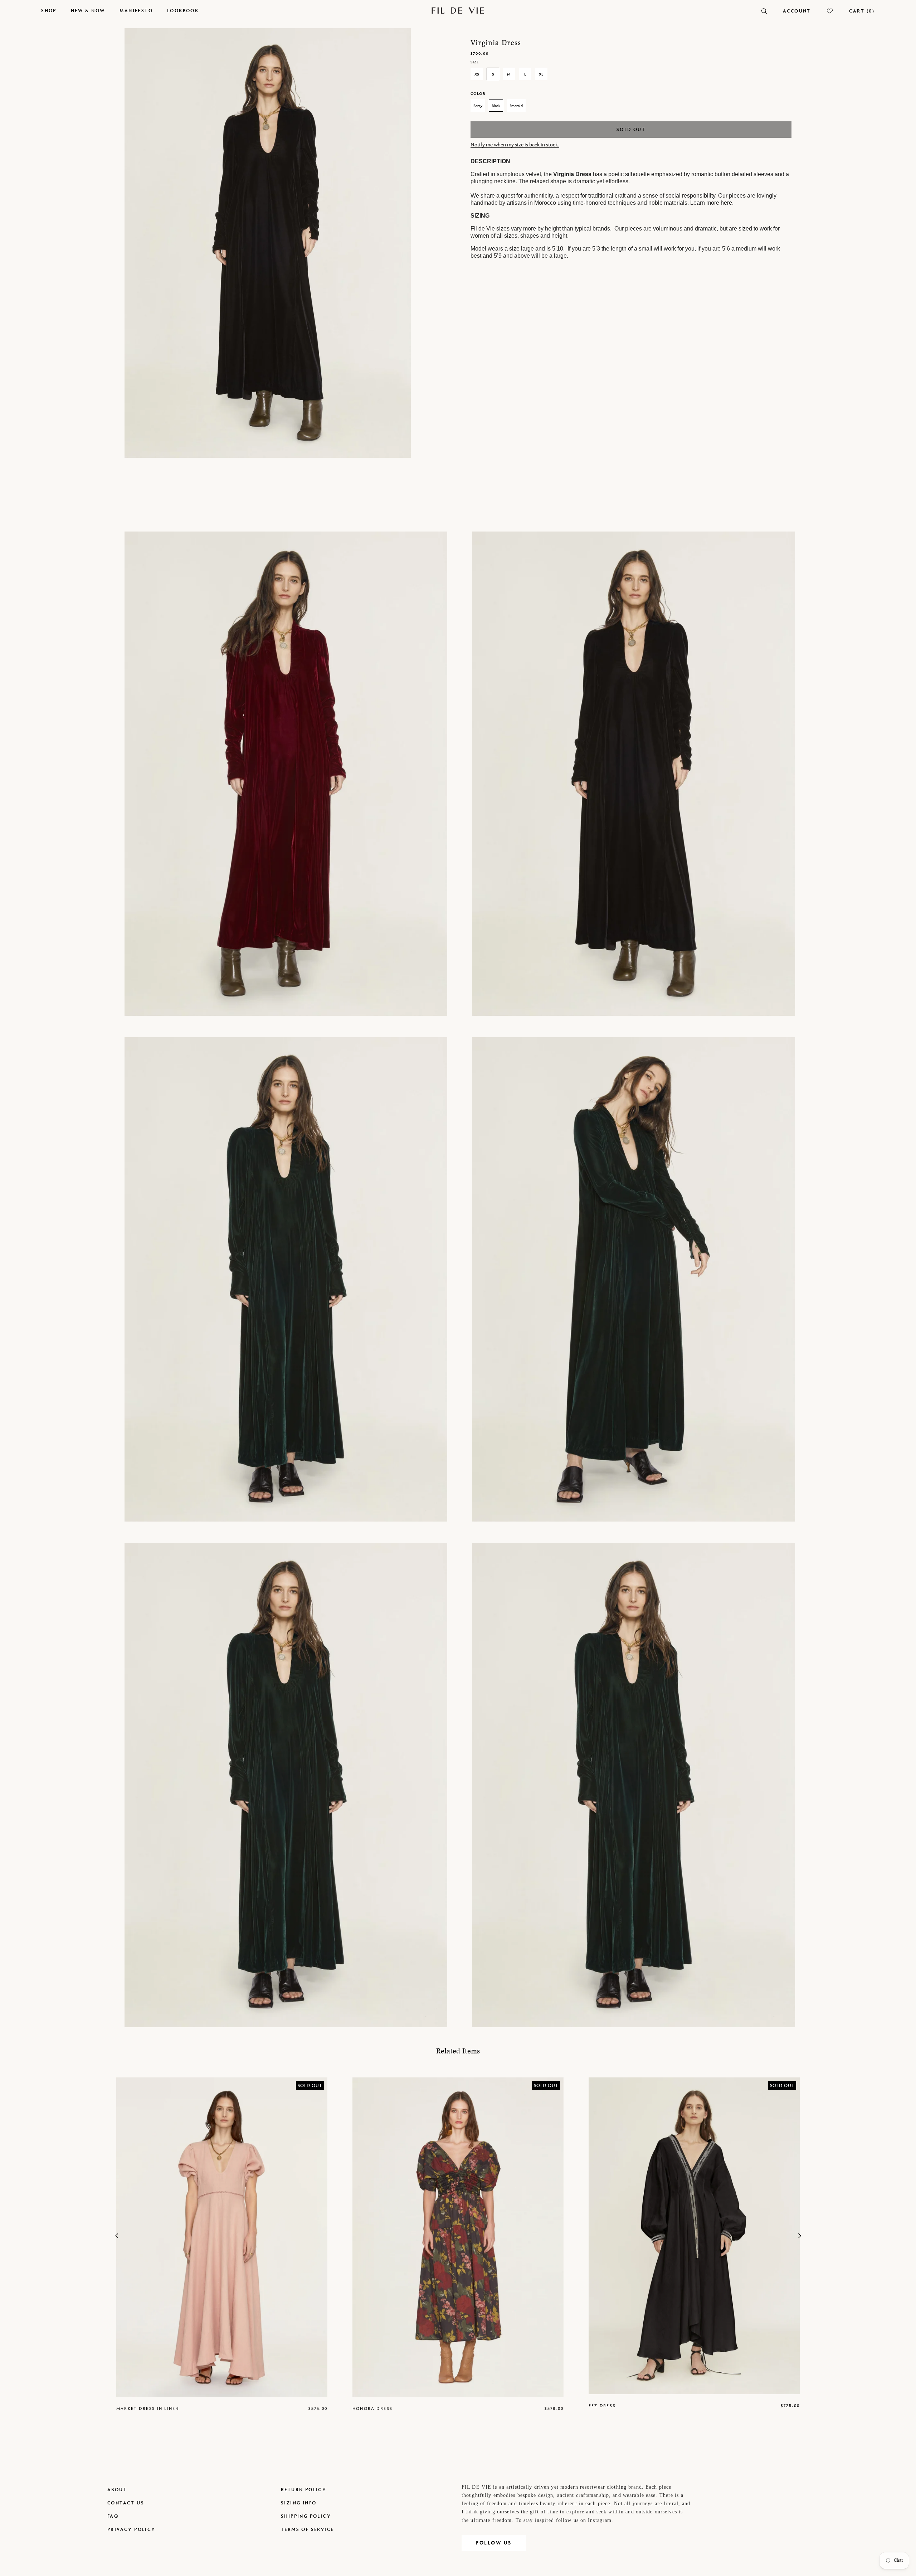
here (726, 203)
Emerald (516, 106)
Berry (478, 106)
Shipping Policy (306, 2516)
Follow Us (494, 2543)
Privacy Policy (131, 2529)
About (117, 2490)
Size (475, 62)
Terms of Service (307, 2529)
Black (496, 106)
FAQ (113, 2516)
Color (478, 93)
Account (797, 11)
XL (541, 74)
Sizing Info (299, 2503)
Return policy (304, 2490)
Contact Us (126, 2503)
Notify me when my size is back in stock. (515, 144)
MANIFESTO (136, 11)
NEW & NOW (88, 11)
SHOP (49, 11)
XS (477, 74)
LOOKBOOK (183, 11)
